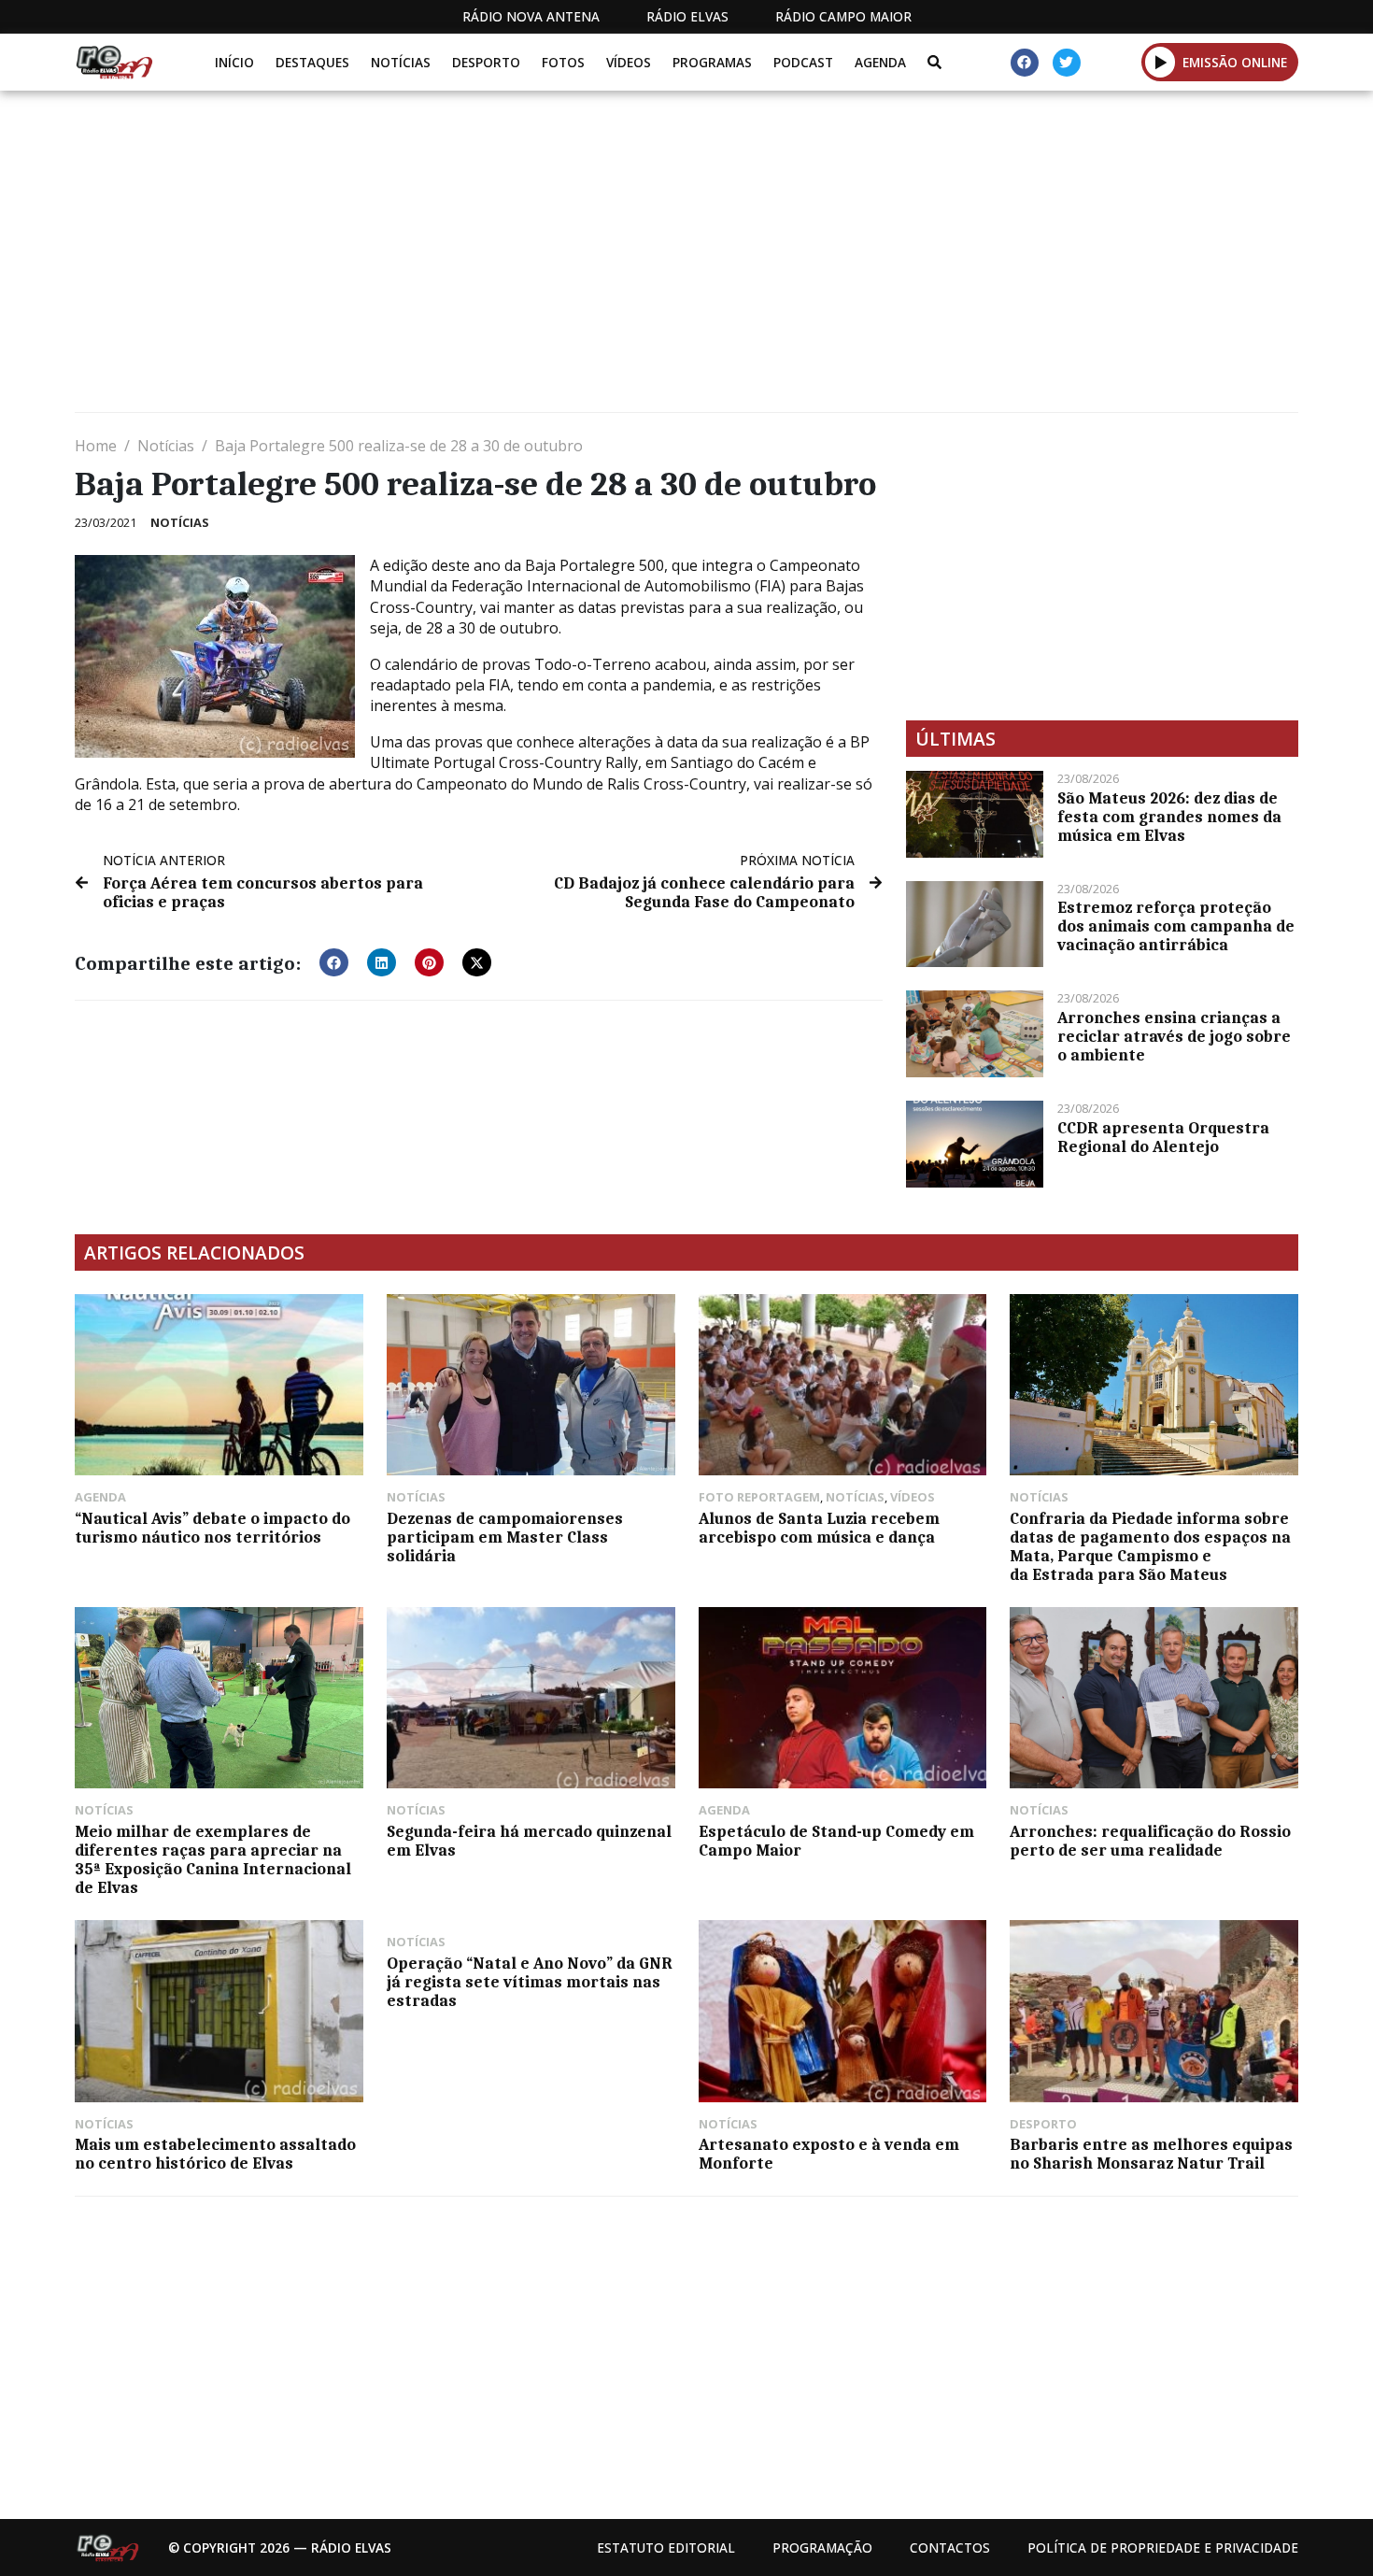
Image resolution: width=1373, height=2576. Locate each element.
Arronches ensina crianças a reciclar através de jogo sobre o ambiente (1174, 1036)
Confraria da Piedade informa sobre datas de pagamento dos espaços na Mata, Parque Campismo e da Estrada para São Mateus (1150, 1546)
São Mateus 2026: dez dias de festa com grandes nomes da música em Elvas (1169, 817)
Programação (822, 2548)
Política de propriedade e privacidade (1163, 2548)
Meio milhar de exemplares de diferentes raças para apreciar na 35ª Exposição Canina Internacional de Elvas (213, 1859)
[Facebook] (1025, 63)
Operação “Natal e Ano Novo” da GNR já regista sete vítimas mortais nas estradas (530, 1982)
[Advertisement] (635, 259)
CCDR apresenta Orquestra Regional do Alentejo (1163, 1137)
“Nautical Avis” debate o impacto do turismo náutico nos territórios (212, 1528)
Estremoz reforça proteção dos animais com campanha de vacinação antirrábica (1176, 926)
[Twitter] (1067, 63)
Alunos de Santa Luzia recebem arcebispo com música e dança (819, 1528)
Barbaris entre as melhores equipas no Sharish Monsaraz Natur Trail (1151, 2154)
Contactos (950, 2548)
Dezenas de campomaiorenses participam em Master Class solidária (505, 1537)
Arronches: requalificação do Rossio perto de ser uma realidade (1150, 1841)
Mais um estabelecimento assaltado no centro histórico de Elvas (215, 2154)
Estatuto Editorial (666, 2548)
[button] (1161, 62)
